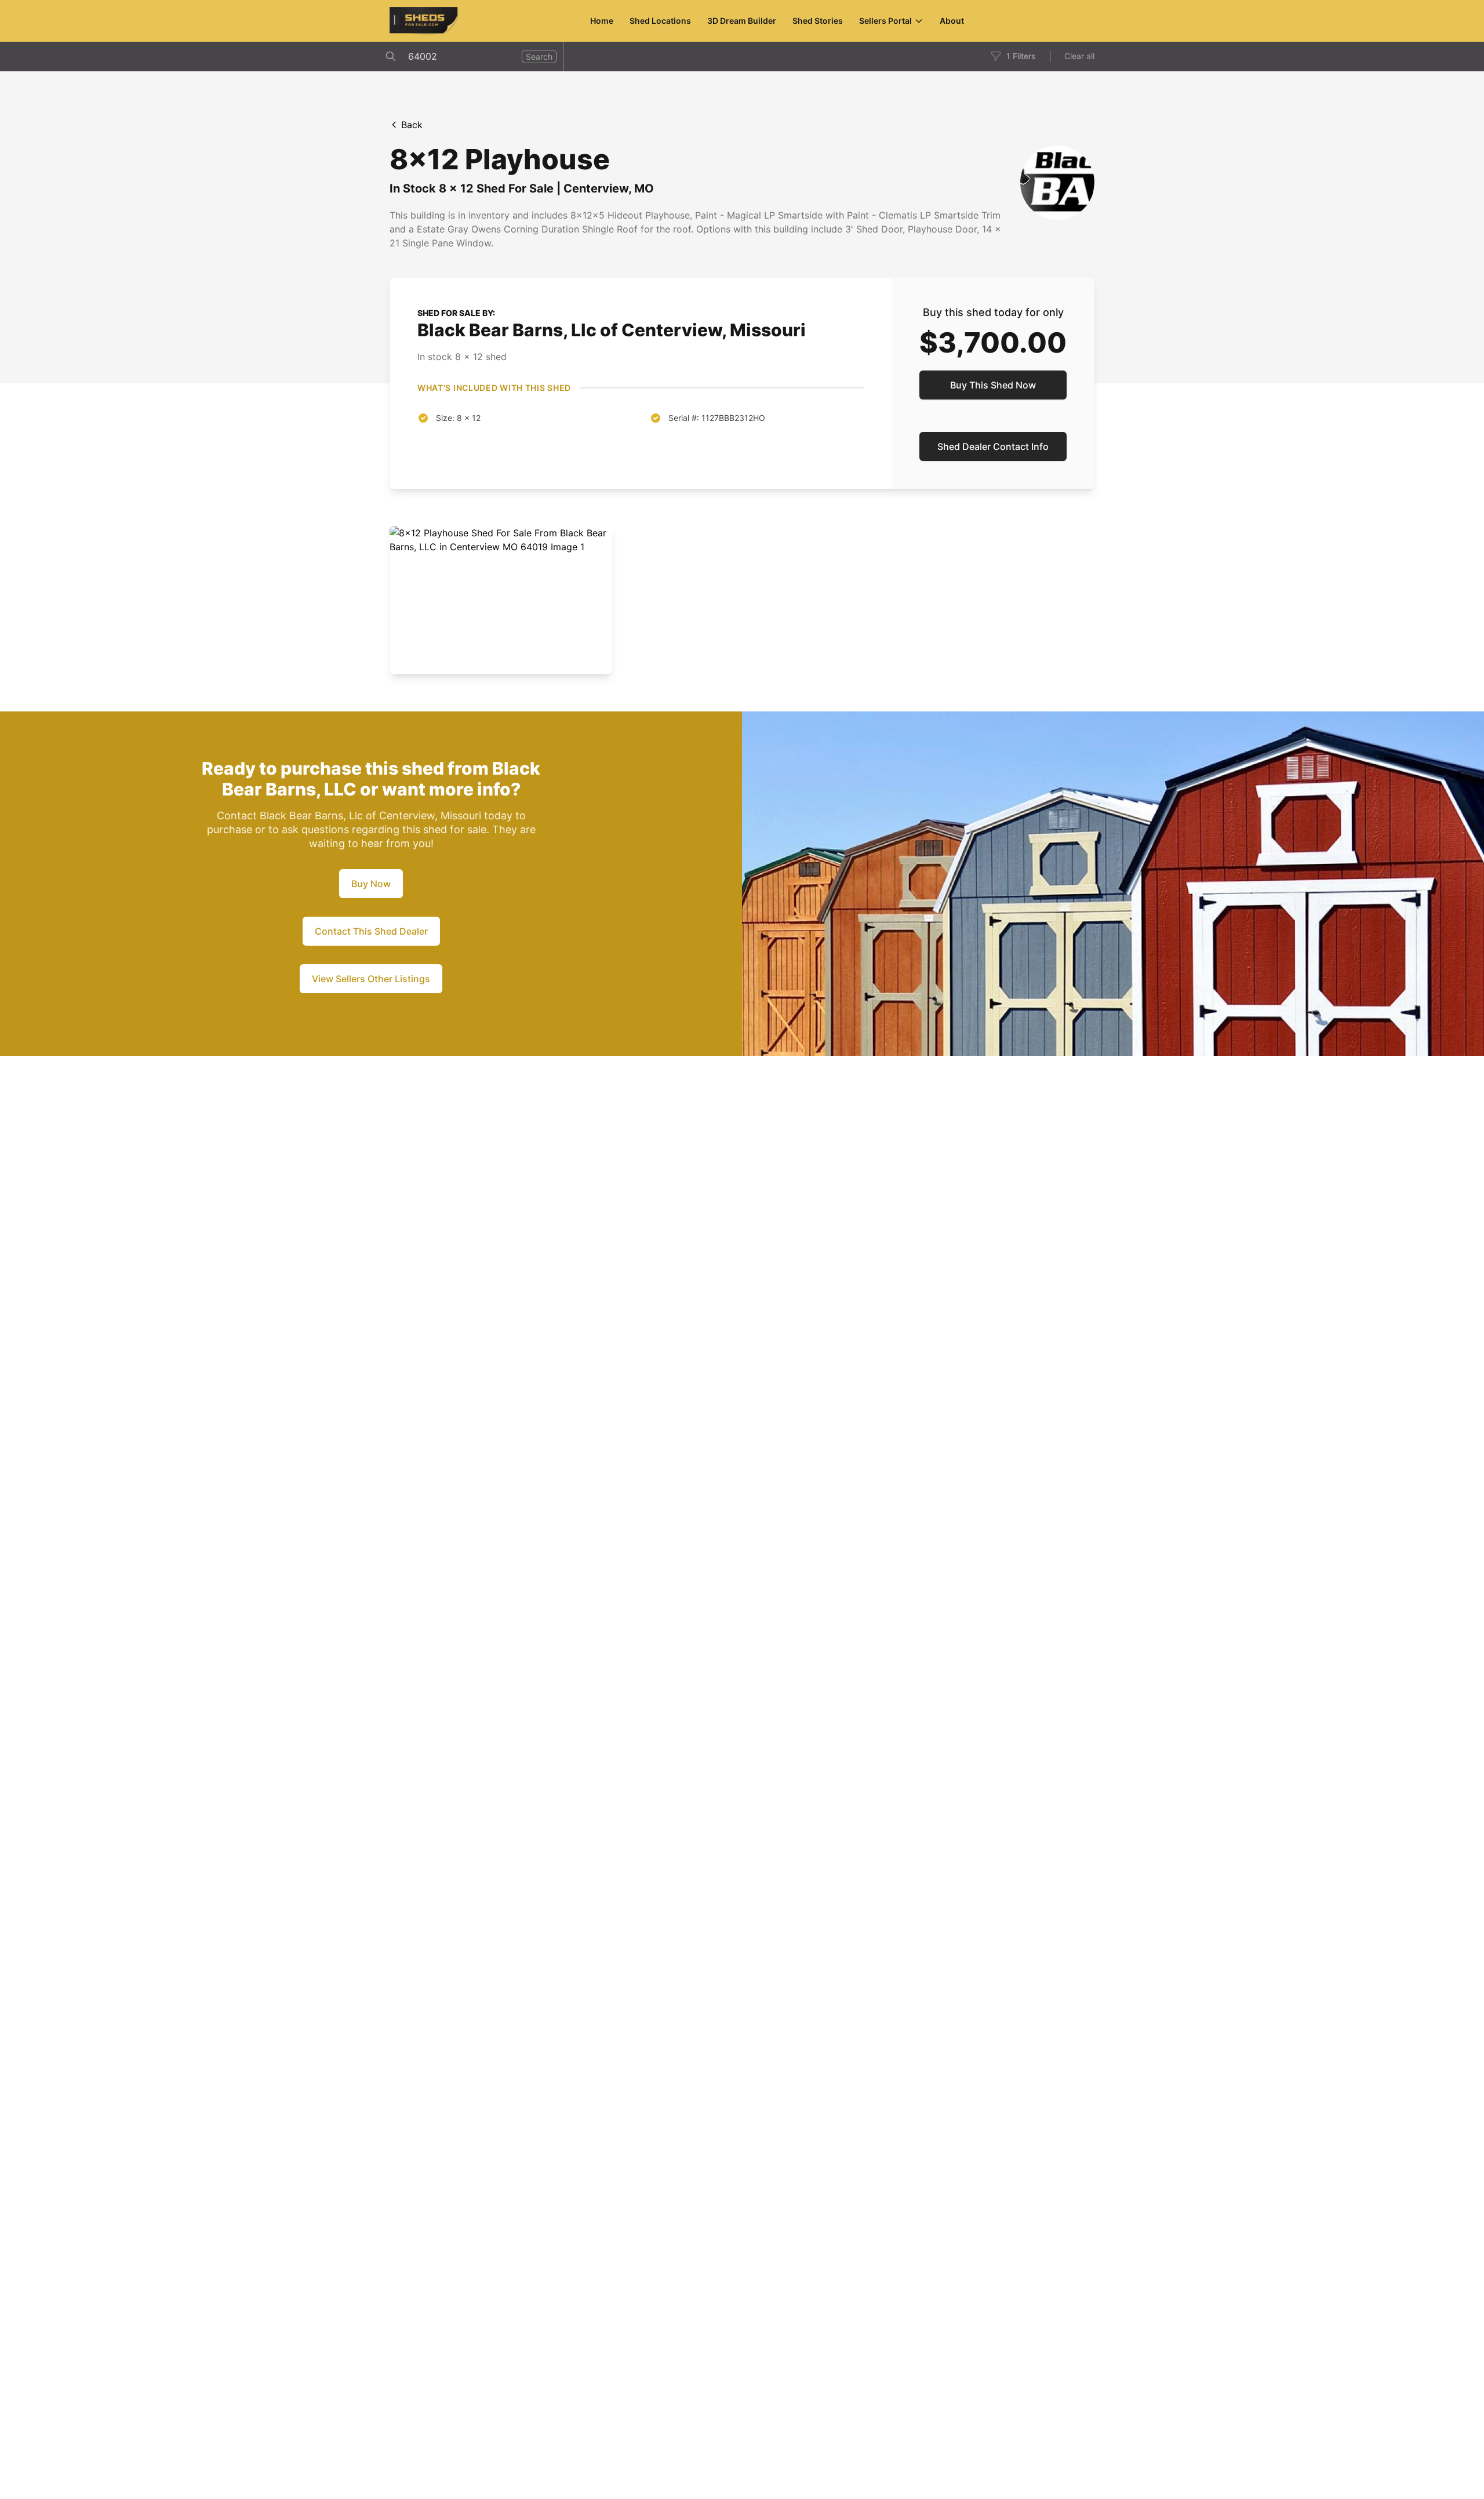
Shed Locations (660, 21)
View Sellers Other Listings (371, 979)
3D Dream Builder (742, 21)
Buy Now (371, 884)
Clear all (1079, 56)
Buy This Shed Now (993, 385)
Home (602, 21)
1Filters (1021, 56)
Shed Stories (818, 21)
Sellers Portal (885, 21)
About (952, 21)
